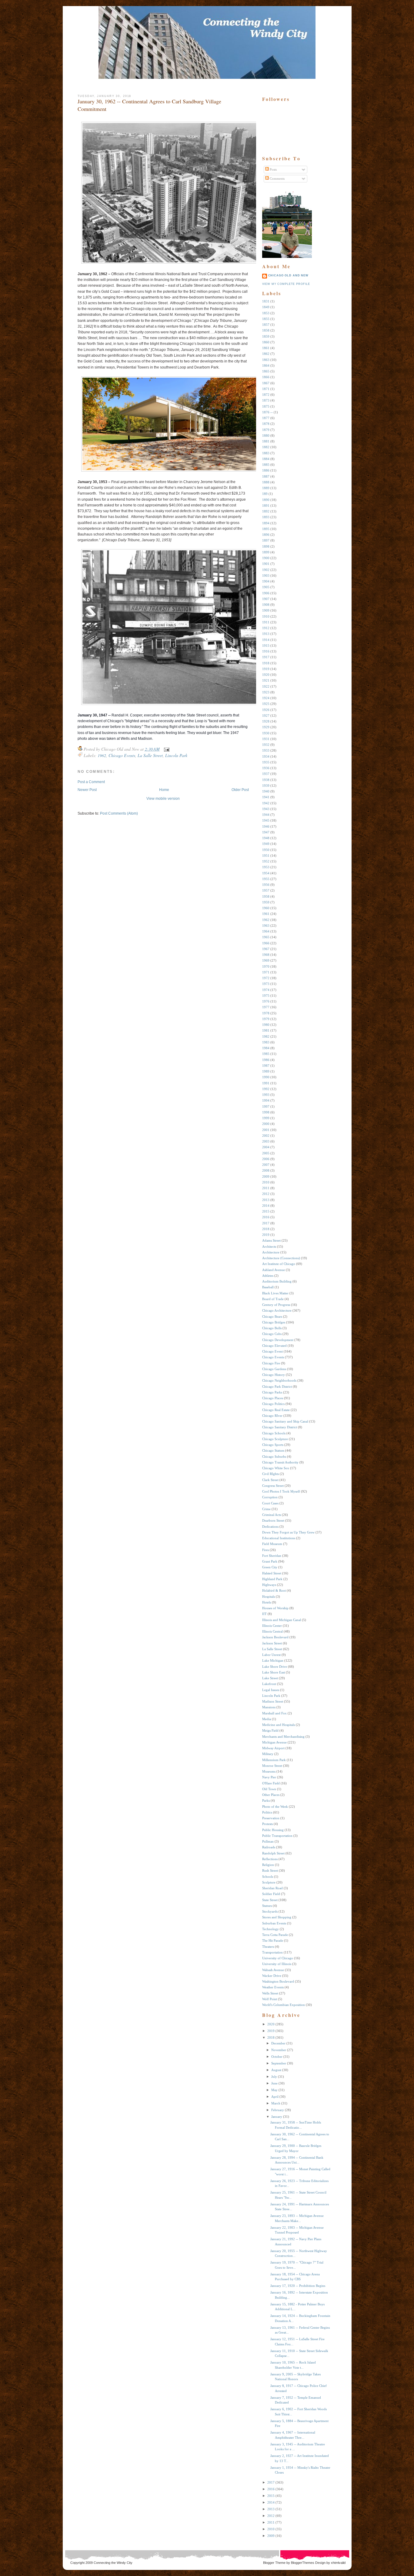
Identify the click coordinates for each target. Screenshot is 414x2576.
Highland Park (272, 1579)
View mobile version (163, 799)
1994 (266, 1100)
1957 (266, 890)
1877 (266, 418)
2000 (266, 1124)
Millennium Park (274, 1760)
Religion (268, 1865)
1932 (266, 745)
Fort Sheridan (272, 1556)
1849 (266, 307)
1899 (266, 552)
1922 (266, 686)
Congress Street (273, 1486)
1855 (266, 319)
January (277, 2117)
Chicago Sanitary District (280, 1427)
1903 (266, 576)
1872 (266, 395)
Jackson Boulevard (275, 1637)
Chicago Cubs (272, 1334)
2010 (266, 1182)
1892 (266, 511)
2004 (266, 1147)
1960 (266, 908)
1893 (266, 517)
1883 (266, 453)
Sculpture (269, 1882)
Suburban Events (274, 1923)
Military (268, 1754)
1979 (266, 1019)
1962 (102, 755)
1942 (266, 803)
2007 (266, 1165)
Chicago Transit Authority (280, 1462)
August (276, 2070)
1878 (266, 424)
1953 (266, 867)
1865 (266, 371)
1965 (266, 937)
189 (265, 494)
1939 (266, 786)
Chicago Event (272, 1351)
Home (164, 790)
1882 (266, 447)
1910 (266, 616)
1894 (266, 523)
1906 (266, 593)
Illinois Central (272, 1631)
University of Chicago (278, 1958)
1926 (266, 710)
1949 (266, 844)
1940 (266, 791)
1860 (266, 342)
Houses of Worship (275, 1608)
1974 (266, 990)
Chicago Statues (273, 1450)
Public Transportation (277, 1836)
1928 (266, 721)
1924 (266, 698)
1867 (266, 383)
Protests (267, 1824)
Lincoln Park (176, 755)
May (274, 2090)
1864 (266, 365)
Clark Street (270, 1480)
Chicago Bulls (272, 1328)
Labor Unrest (271, 1655)
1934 (266, 756)
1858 (266, 330)
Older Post (240, 790)
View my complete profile (286, 284)
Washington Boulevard (278, 1981)
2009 (266, 1176)
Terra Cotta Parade (275, 1935)
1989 (266, 1071)
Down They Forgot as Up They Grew (288, 1532)
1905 (266, 587)
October (277, 2057)
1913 (266, 634)
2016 (266, 1217)
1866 (266, 377)
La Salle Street (150, 755)
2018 (266, 1229)
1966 (266, 943)
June (274, 2083)
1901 (266, 564)
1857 (266, 325)
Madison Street (273, 1701)
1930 (266, 733)
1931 (266, 739)
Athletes (268, 1276)
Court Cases (270, 1503)
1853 (266, 313)
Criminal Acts (272, 1515)
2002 (266, 1136)
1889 (266, 488)
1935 (266, 762)
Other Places (271, 1795)
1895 (266, 529)
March (276, 2103)
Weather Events (273, 1987)
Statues (267, 1906)
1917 (266, 657)
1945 (266, 820)
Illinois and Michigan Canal (282, 1620)
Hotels (267, 1602)
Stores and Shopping (277, 1917)
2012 (266, 1194)
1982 (266, 1036)
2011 (266, 1188)
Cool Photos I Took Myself (281, 1491)
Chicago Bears (272, 1316)
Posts (273, 169)
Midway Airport (273, 1748)
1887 (266, 476)
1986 (266, 1060)
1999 (266, 1118)
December (278, 2043)
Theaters (268, 1947)
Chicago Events (122, 755)
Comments (277, 179)
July (274, 2077)
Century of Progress (276, 1305)
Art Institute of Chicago (279, 1264)
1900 (266, 558)
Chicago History (274, 1375)
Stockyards (270, 1911)
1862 (266, 354)
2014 (266, 1206)
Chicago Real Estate (276, 1410)
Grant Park (270, 1561)
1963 (266, 926)
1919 (266, 669)
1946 (266, 826)
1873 (266, 400)
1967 (266, 949)
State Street (270, 1900)
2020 (271, 2024)
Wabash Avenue (273, 1970)
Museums (269, 1771)
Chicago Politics (273, 1404)
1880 (266, 435)
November (279, 2050)
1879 (266, 430)
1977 (266, 1007)
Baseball (268, 1287)
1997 (266, 1106)
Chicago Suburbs (274, 1457)
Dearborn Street (273, 1520)
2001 (266, 1130)
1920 (266, 675)
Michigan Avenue (274, 1742)
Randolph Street (273, 1853)
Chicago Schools (274, 1433)
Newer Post (87, 790)
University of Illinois (277, 1964)
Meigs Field (270, 1730)
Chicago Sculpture (275, 1439)
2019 (266, 1235)
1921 (266, 680)
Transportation (272, 1952)
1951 (266, 856)
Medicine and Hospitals (279, 1725)
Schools (268, 1877)
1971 (266, 972)
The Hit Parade (273, 1940)
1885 (266, 465)
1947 (266, 832)
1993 (266, 1095)
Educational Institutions (279, 1538)
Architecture (271, 1252)
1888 (266, 482)
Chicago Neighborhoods (279, 1380)
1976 (266, 1001)
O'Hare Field (271, 1783)
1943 (266, 809)
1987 (266, 1066)
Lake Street (270, 1678)
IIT (264, 1614)
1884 (266, 459)
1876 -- (267, 412)
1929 (266, 727)
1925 (266, 704)
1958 (266, 896)
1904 (266, 581)
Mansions (269, 1707)
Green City (270, 1567)
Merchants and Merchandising (283, 1737)
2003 (266, 1141)
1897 (266, 540)
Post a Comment (91, 782)
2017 (266, 1223)
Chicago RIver (272, 1416)
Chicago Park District (277, 1386)
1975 (266, 996)
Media (267, 1719)
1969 (266, 960)
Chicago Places (273, 1398)
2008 (266, 1170)
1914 (266, 640)
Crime (266, 1509)
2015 (266, 1211)
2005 (266, 1153)
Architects (269, 1246)
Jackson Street (272, 1643)
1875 (266, 406)
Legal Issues (271, 1690)
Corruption (270, 1497)
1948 (266, 838)
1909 (266, 610)
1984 (266, 1048)
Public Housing (273, 1830)
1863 (266, 360)
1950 (266, 850)
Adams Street (271, 1240)
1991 (266, 1083)
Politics (267, 1812)
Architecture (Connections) (281, 1258)
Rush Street (270, 1870)
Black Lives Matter (275, 1293)
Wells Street (270, 1993)
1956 (266, 885)
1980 (266, 1025)
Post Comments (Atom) (119, 813)
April (275, 2097)
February (278, 2110)
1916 (266, 651)
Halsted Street (272, 1573)
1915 (266, 646)
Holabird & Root (274, 1590)
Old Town (269, 1789)
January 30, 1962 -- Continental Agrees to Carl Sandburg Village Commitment (149, 105)
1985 (266, 1054)
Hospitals (269, 1597)
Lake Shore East (274, 1672)
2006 (266, 1159)
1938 (266, 780)
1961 (266, 914)
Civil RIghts (270, 1474)
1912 (266, 628)
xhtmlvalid (338, 2563)
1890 (266, 500)
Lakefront (269, 1684)
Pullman (268, 1841)
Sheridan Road (272, 1888)
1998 (266, 1112)
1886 (266, 470)
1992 (266, 1089)
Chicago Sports (273, 1445)
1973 (266, 984)
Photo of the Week (275, 1807)
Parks (266, 1800)
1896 (266, 535)
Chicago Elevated (274, 1346)
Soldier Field (271, 1894)
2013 (266, 1200)
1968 (266, 955)
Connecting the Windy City (113, 2563)
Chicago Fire (271, 1363)
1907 (266, 599)
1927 (266, 716)
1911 (266, 622)
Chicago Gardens (274, 1369)
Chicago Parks (272, 1392)
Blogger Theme (274, 2563)
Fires (265, 1550)
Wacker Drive (272, 1976)
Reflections (270, 1859)
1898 (266, 546)
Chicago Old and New (288, 275)
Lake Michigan (273, 1660)
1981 (266, 1030)
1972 (266, 978)
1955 (266, 879)
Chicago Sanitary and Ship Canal (285, 1421)
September (279, 2063)
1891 (266, 506)
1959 (266, 902)
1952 (266, 861)
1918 (266, 663)
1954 (266, 873)
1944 (266, 815)
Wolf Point (270, 1999)
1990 (266, 1077)
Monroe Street (272, 1766)
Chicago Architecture (277, 1310)
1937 (266, 774)
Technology (270, 1929)
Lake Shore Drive (275, 1667)
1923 (266, 692)
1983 (266, 1042)
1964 (266, 931)
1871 (266, 389)
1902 (266, 570)
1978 (266, 1013)
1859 (266, 336)
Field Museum (272, 1544)
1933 (266, 750)
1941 (266, 797)
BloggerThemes (302, 2563)
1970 (266, 966)
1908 (266, 605)
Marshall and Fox (274, 1713)
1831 (266, 301)
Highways (269, 1585)
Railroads (269, 1847)
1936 (266, 768)
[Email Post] (166, 749)
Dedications (270, 1527)
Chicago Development (278, 1340)
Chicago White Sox (276, 1468)
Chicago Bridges (274, 1322)
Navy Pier (269, 1777)
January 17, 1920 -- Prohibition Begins (298, 2286)
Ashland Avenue (274, 1270)
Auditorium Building (277, 1281)
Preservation (271, 1818)
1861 (266, 348)
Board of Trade (273, 1299)
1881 (266, 441)
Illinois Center (272, 1626)
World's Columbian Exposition (284, 2005)
